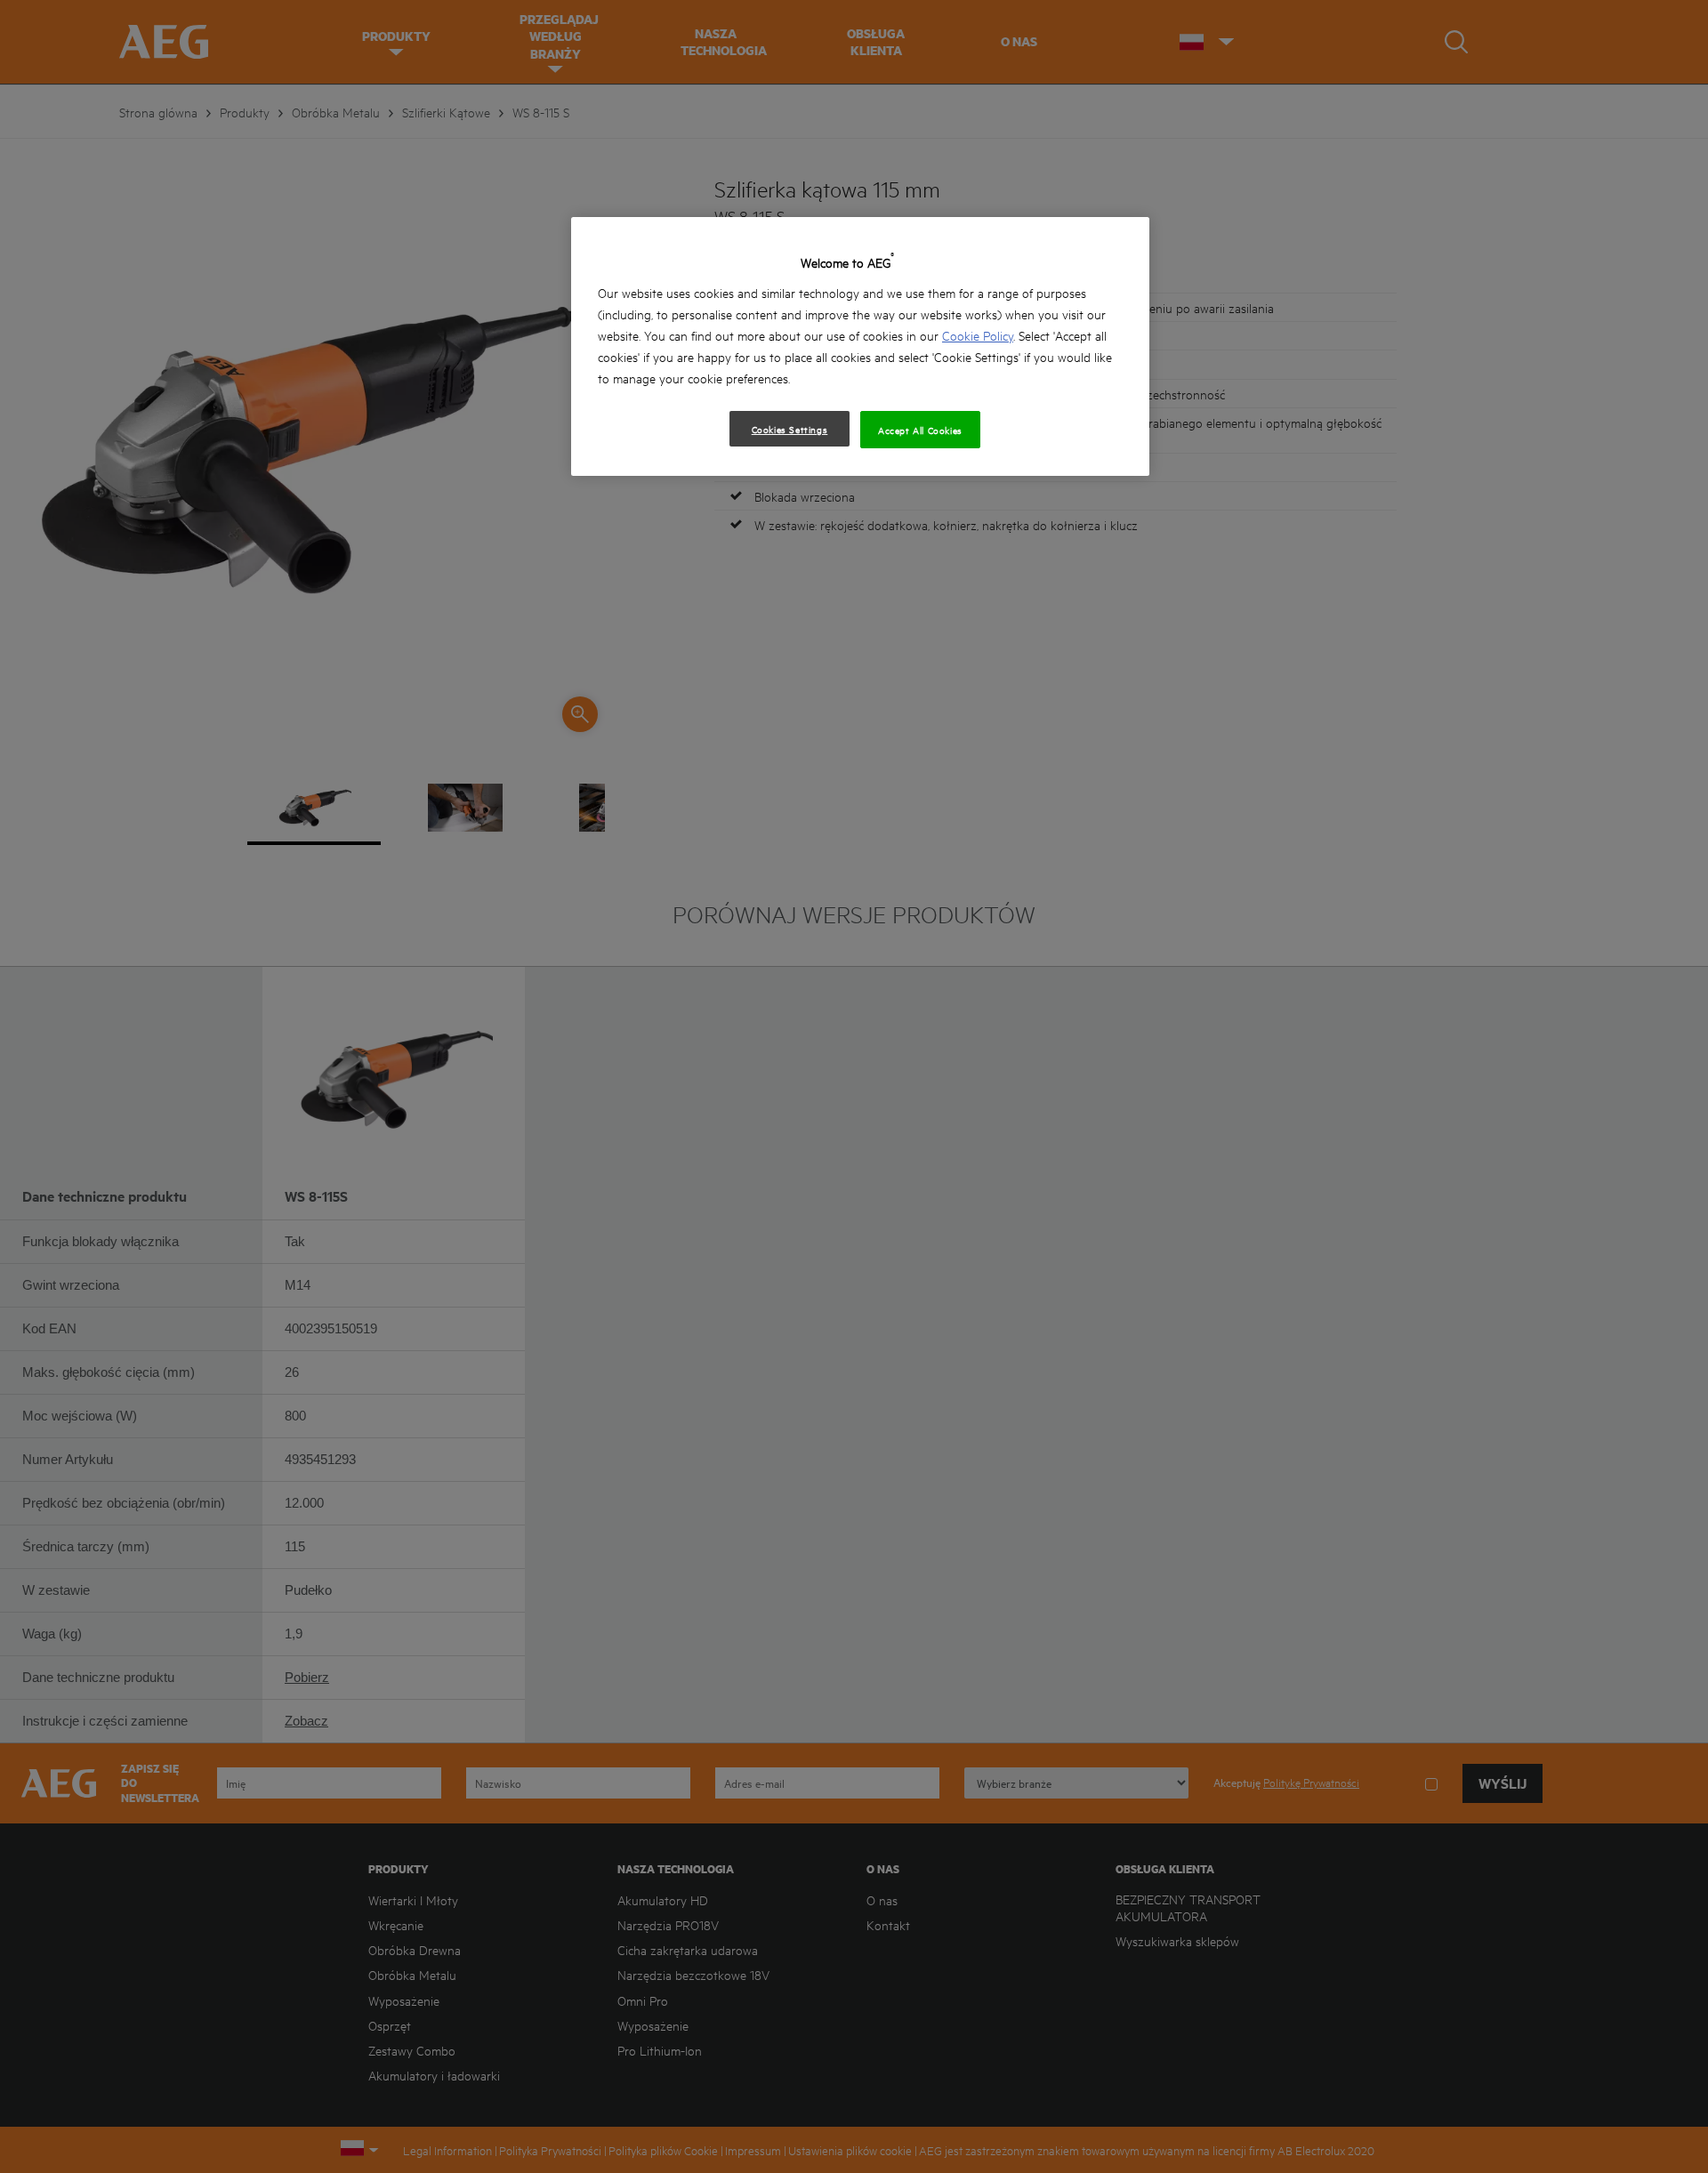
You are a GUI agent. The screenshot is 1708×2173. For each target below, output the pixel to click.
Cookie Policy (978, 335)
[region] (860, 346)
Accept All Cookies (920, 430)
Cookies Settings (790, 429)
